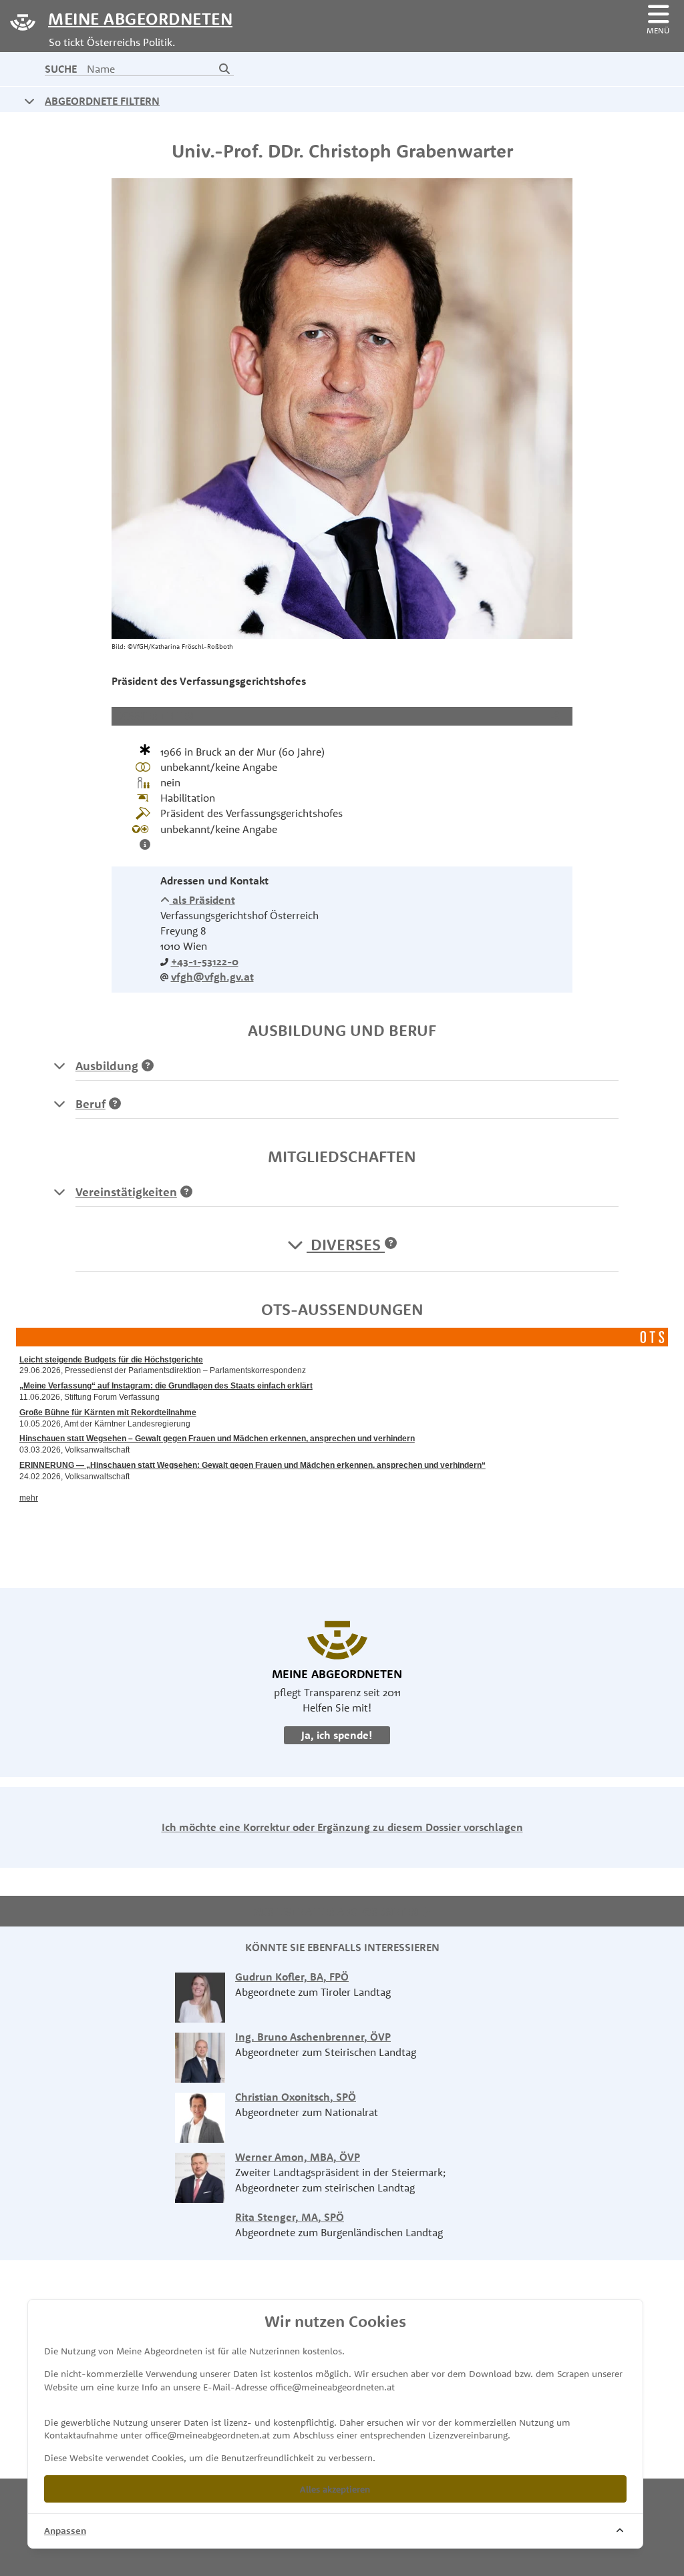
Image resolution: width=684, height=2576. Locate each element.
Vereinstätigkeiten (126, 1192)
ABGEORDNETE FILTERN (102, 101)
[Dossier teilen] (558, 716)
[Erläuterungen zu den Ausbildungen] (59, 1066)
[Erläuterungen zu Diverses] (391, 1244)
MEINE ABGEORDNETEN (140, 18)
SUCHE (61, 69)
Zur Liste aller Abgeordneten (338, 1912)
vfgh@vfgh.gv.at (212, 977)
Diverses (346, 1244)
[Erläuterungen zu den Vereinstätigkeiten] (59, 1192)
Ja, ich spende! (337, 1735)
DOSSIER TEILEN (154, 716)
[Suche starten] (224, 69)
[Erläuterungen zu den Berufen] (59, 1104)
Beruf (91, 1104)
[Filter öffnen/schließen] (29, 101)
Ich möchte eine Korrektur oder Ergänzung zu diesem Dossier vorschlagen (342, 1827)
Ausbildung (107, 1066)
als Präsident (202, 900)
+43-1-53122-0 (205, 961)
